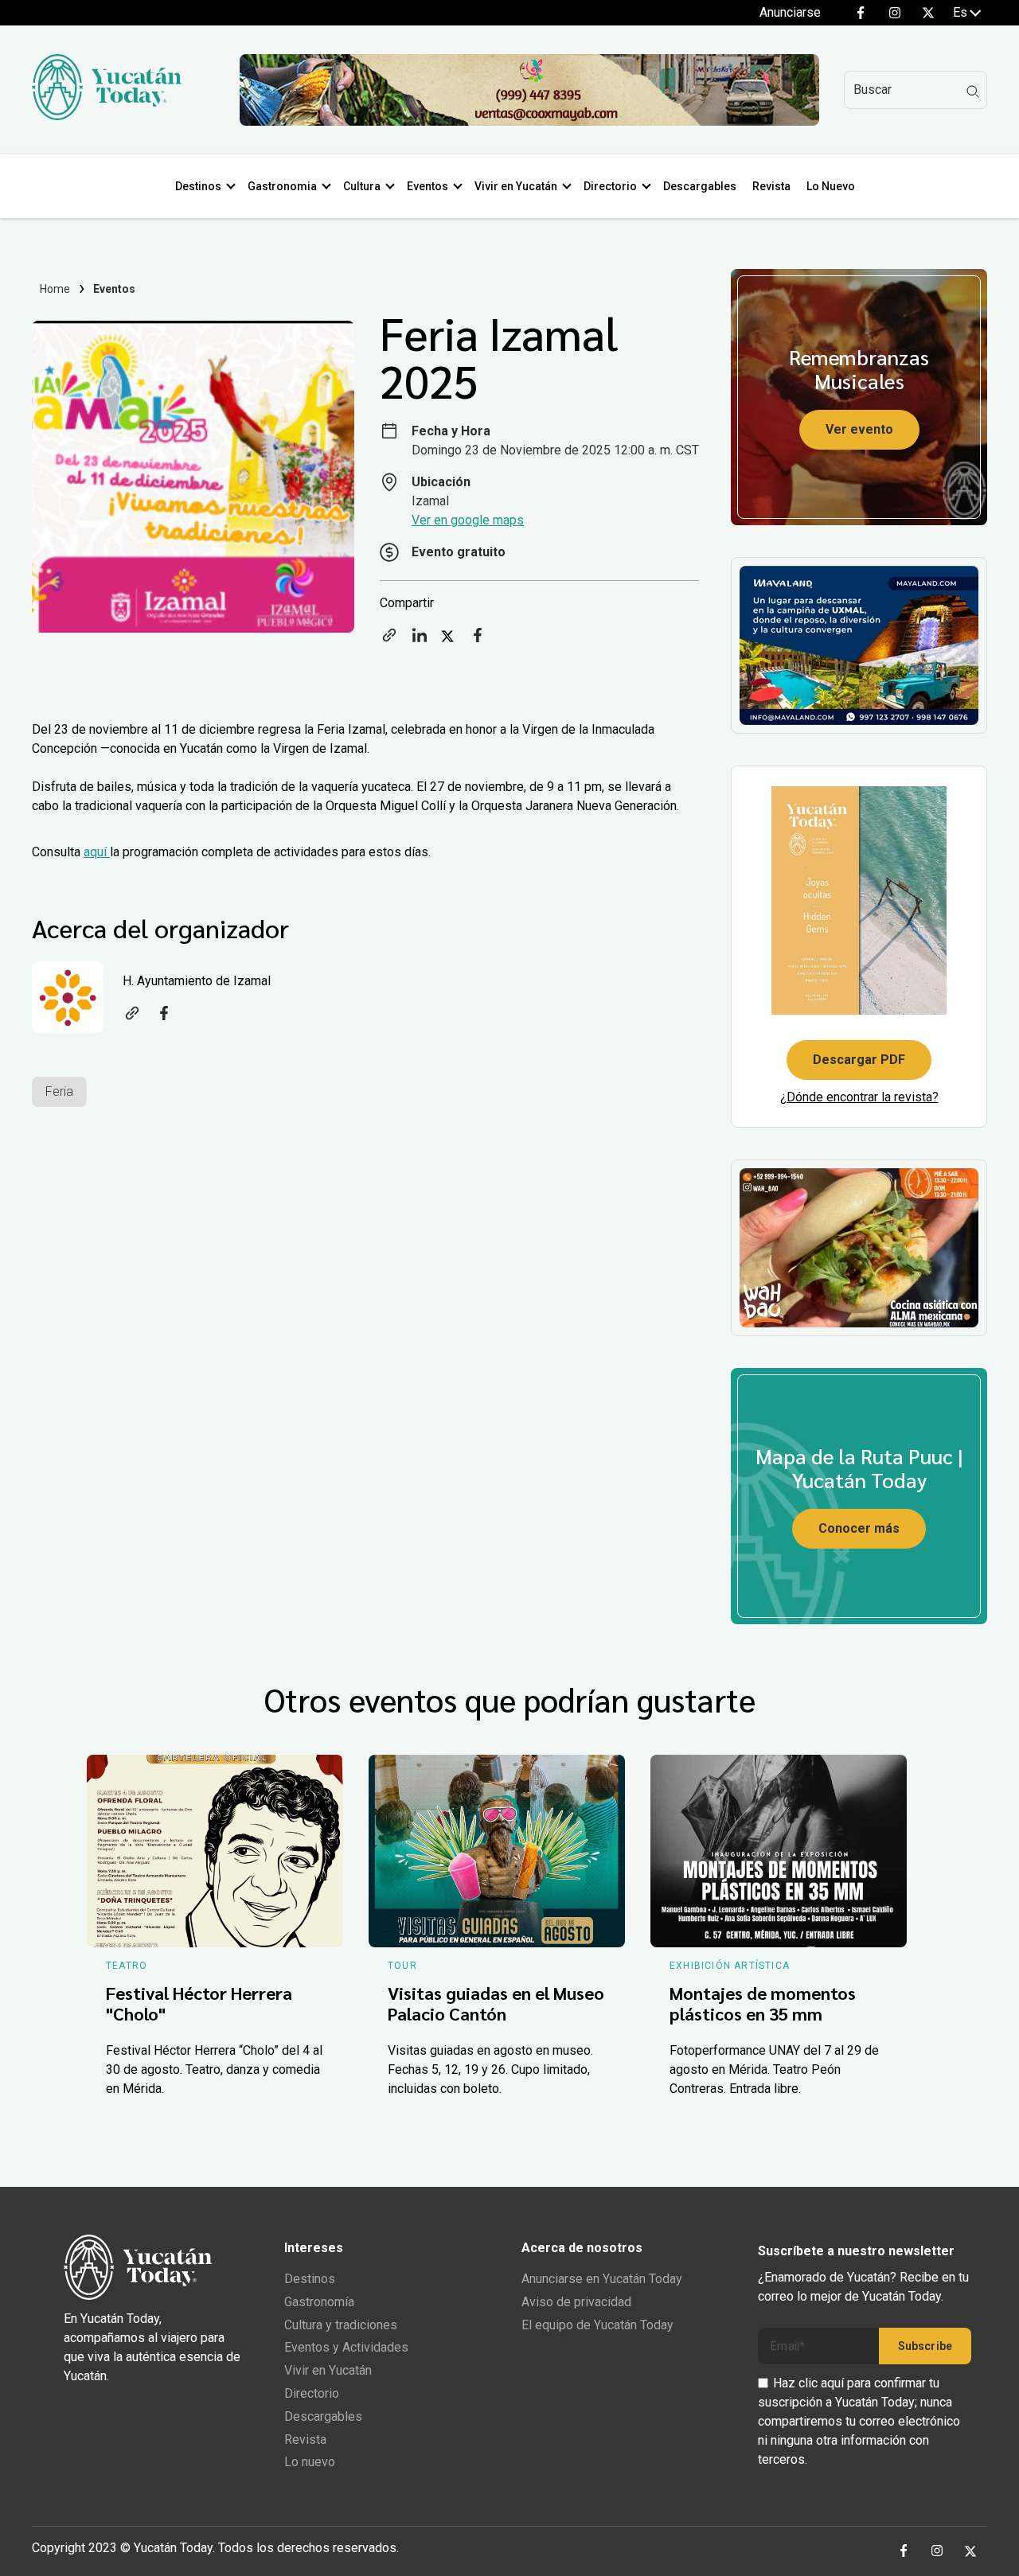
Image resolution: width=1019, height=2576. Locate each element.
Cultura (362, 186)
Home (55, 289)
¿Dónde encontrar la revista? (859, 1097)
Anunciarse (790, 12)
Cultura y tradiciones (341, 2325)
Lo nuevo (310, 2462)
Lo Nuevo (831, 186)
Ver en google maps (468, 520)
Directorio (610, 186)
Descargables (700, 186)
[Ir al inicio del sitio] (107, 116)
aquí (97, 852)
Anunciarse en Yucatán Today (602, 2279)
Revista (771, 186)
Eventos (428, 186)
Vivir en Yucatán (516, 186)
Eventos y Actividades (346, 2347)
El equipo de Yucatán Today (597, 2325)
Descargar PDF (859, 1060)
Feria (59, 1091)
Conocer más (859, 1528)
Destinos (198, 186)
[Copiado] (389, 640)
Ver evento (859, 429)
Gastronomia (282, 186)
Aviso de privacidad (576, 2302)
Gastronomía (319, 2302)
